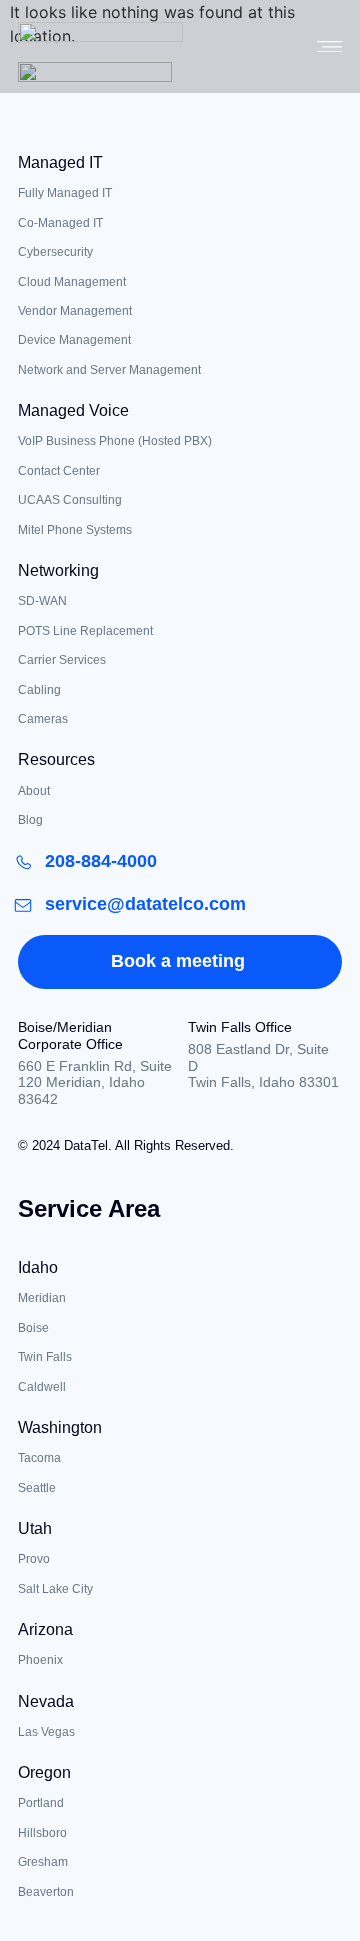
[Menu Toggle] (329, 47)
